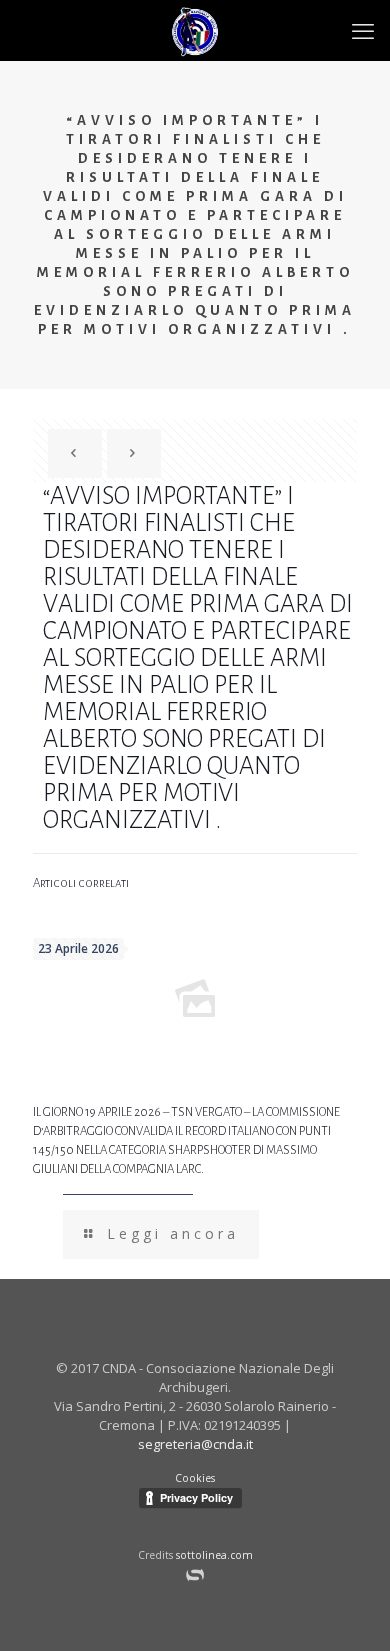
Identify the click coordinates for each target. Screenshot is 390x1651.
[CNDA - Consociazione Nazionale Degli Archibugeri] (195, 30)
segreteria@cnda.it (195, 1444)
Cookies (195, 1478)
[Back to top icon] (363, 1621)
